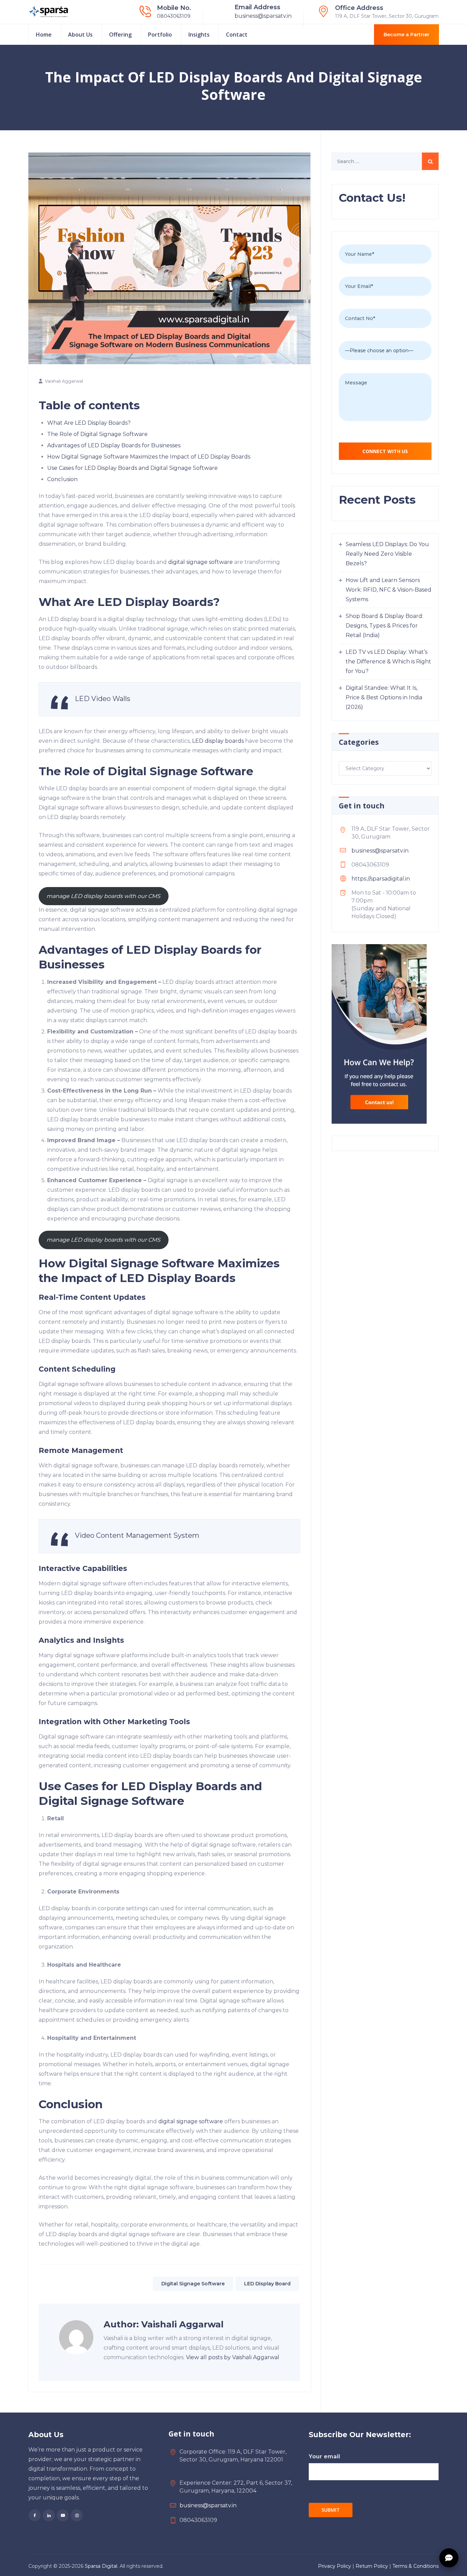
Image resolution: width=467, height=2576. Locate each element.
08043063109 (174, 16)
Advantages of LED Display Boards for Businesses (114, 445)
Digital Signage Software (193, 2284)
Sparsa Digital (101, 2566)
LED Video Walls (103, 699)
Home (44, 35)
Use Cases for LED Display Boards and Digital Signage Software (132, 468)
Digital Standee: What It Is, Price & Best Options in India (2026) (384, 697)
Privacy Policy (335, 2566)
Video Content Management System (137, 1535)
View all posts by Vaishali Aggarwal (233, 2357)
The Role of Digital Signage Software (97, 434)
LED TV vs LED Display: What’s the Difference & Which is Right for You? (388, 662)
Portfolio (160, 35)
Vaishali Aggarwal (64, 381)
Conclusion (62, 479)
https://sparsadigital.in (381, 879)
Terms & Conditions (416, 2566)
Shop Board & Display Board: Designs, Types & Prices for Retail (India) (384, 626)
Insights (199, 35)
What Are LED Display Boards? (89, 423)
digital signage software (201, 562)
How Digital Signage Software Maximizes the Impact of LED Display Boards (149, 457)
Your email (324, 2456)
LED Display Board (267, 2284)
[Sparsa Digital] (49, 12)
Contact (237, 35)
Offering (120, 35)
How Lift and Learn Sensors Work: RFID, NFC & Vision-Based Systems (389, 590)
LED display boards (218, 741)
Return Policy (372, 2566)
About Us (80, 35)
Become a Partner (406, 35)
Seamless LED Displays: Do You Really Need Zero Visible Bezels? (387, 554)
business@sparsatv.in (263, 16)
